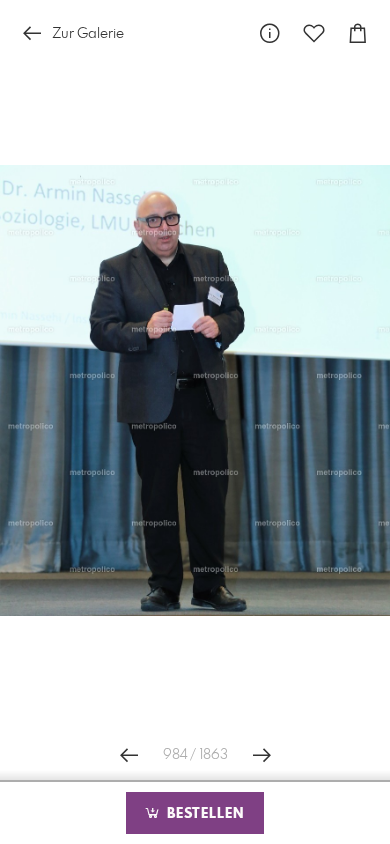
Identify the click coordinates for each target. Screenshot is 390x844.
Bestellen (203, 814)
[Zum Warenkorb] (358, 33)
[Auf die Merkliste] (314, 33)
